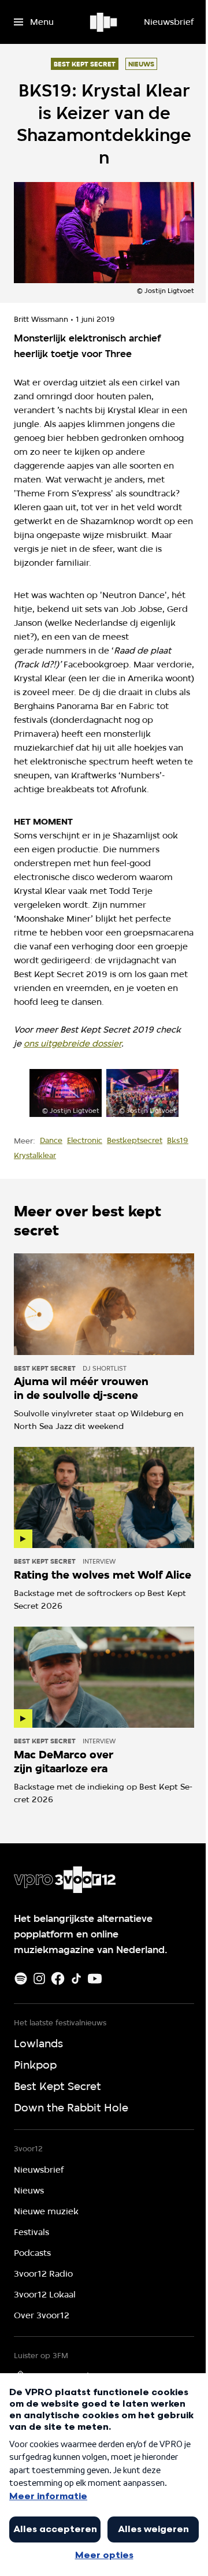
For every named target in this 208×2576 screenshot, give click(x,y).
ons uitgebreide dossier (73, 1044)
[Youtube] (95, 1979)
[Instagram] (39, 1979)
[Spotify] (21, 1979)
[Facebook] (58, 1979)
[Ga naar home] (104, 22)
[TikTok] (76, 1979)
